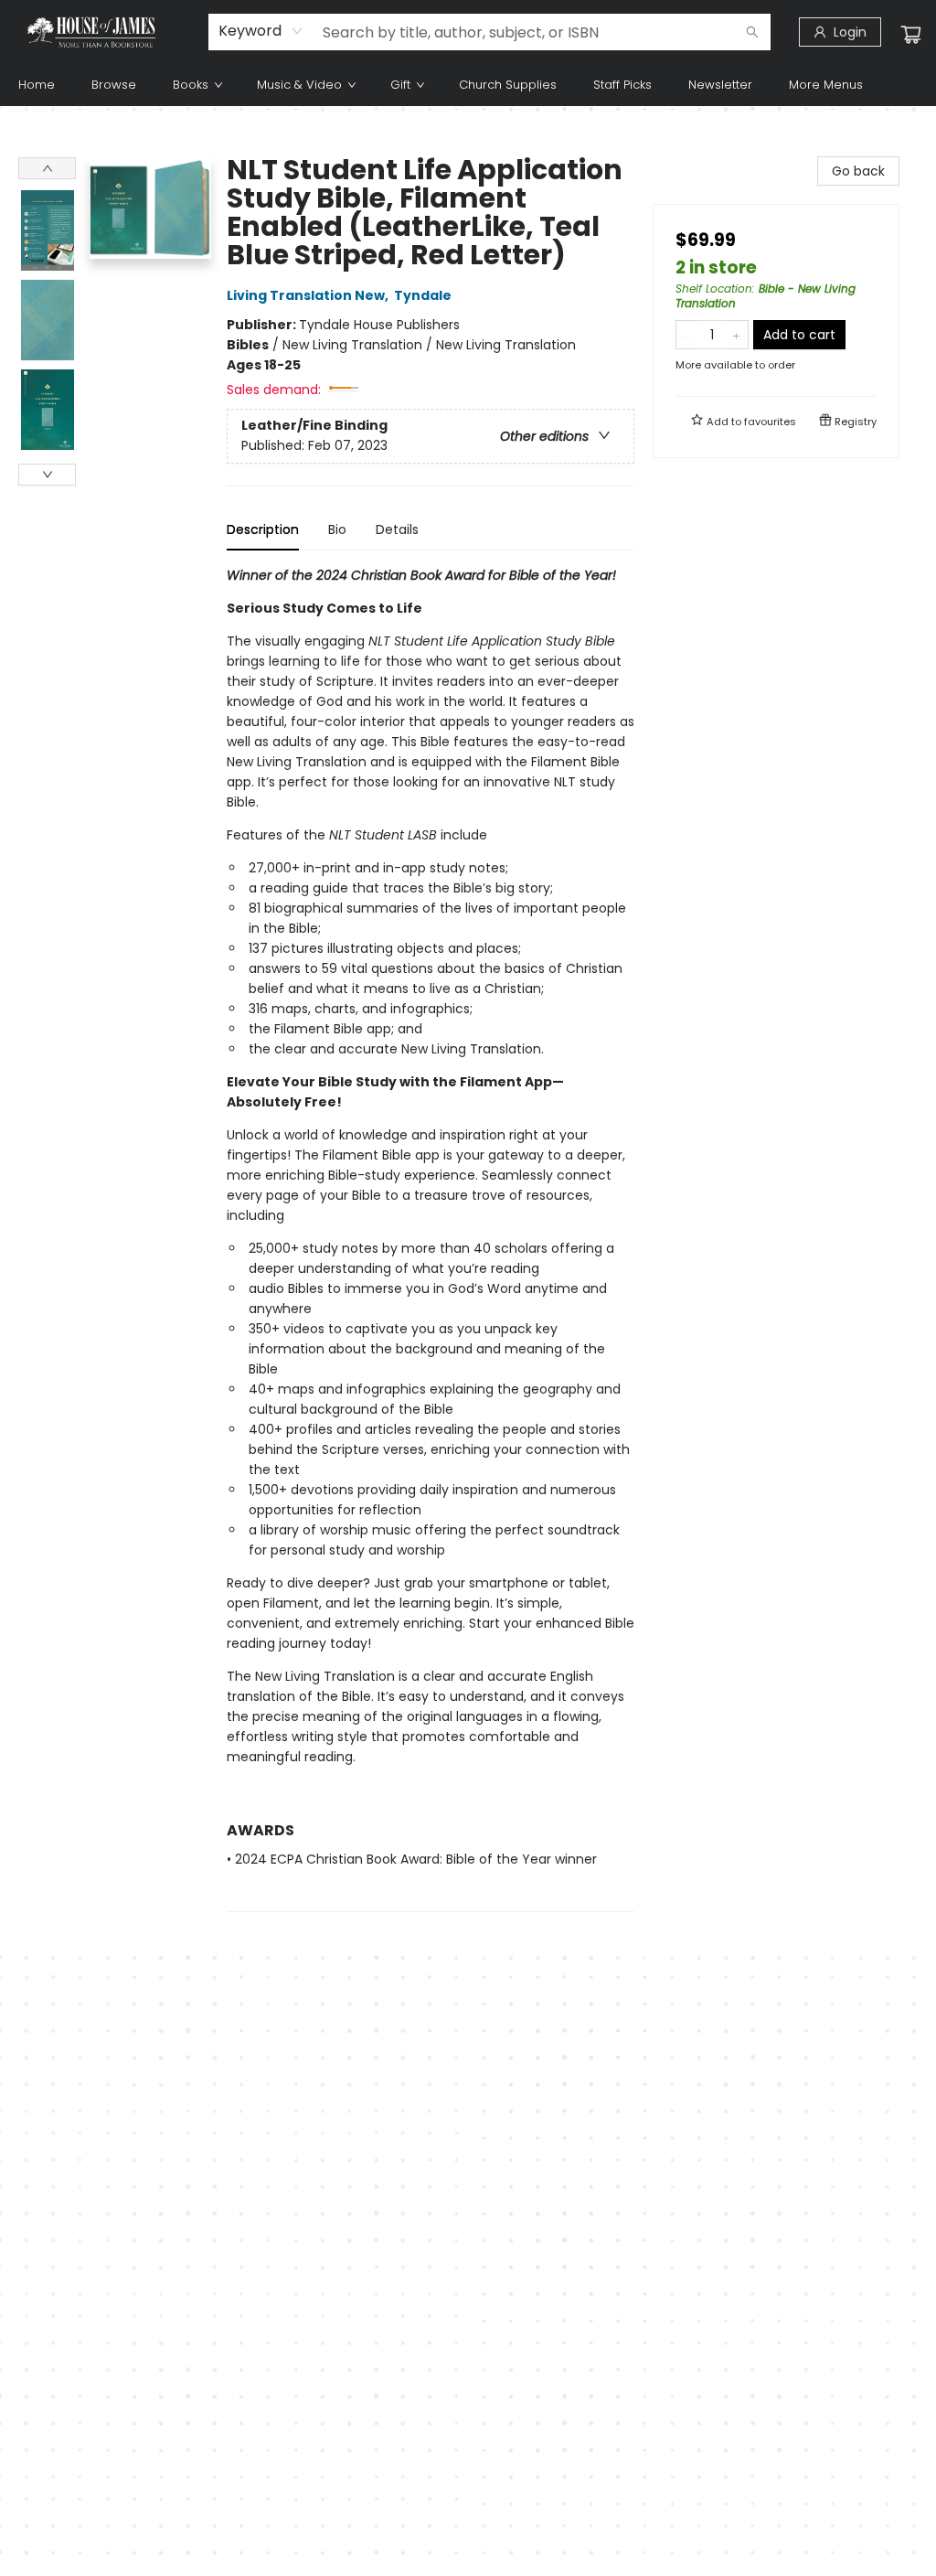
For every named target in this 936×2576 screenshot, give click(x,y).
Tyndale (423, 295)
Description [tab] (263, 529)
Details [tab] (397, 529)
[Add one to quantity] (736, 335)
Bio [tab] (337, 529)
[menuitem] (37, 85)
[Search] (752, 32)
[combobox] (261, 31)
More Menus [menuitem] (826, 85)
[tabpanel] (431, 1239)
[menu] (468, 85)
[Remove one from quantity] (688, 335)
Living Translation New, (309, 295)
